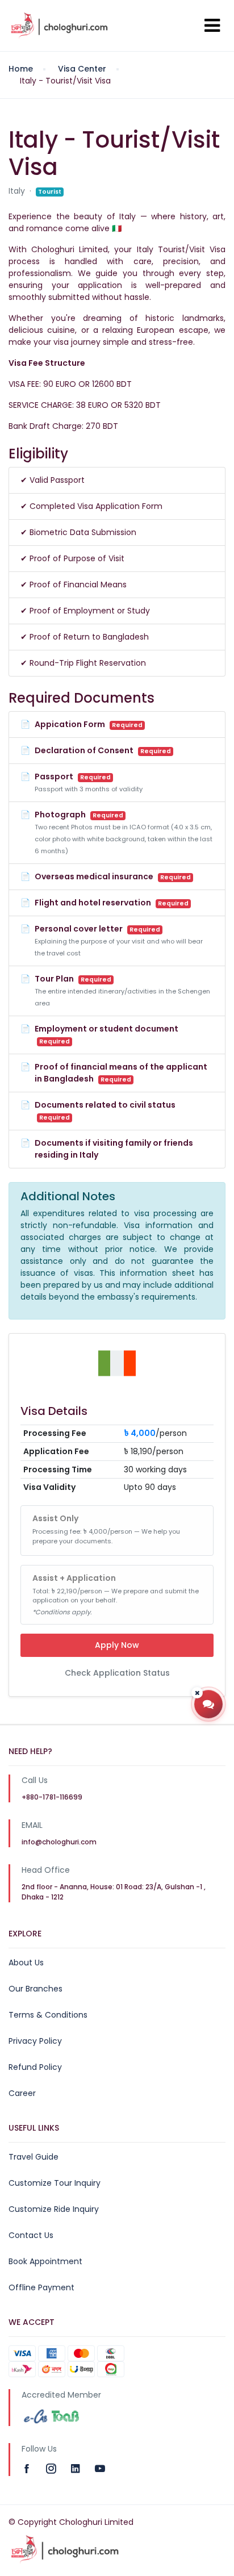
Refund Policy (35, 2067)
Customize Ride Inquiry (54, 2209)
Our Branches (35, 1989)
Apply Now (117, 1645)
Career (22, 2093)
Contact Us (31, 2235)
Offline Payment (41, 2287)
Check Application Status (117, 1673)
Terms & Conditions (48, 2015)
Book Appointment (45, 2261)
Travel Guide (34, 2157)
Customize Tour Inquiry (55, 2183)
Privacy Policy (35, 2041)
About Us (26, 1963)
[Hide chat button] (197, 1693)
